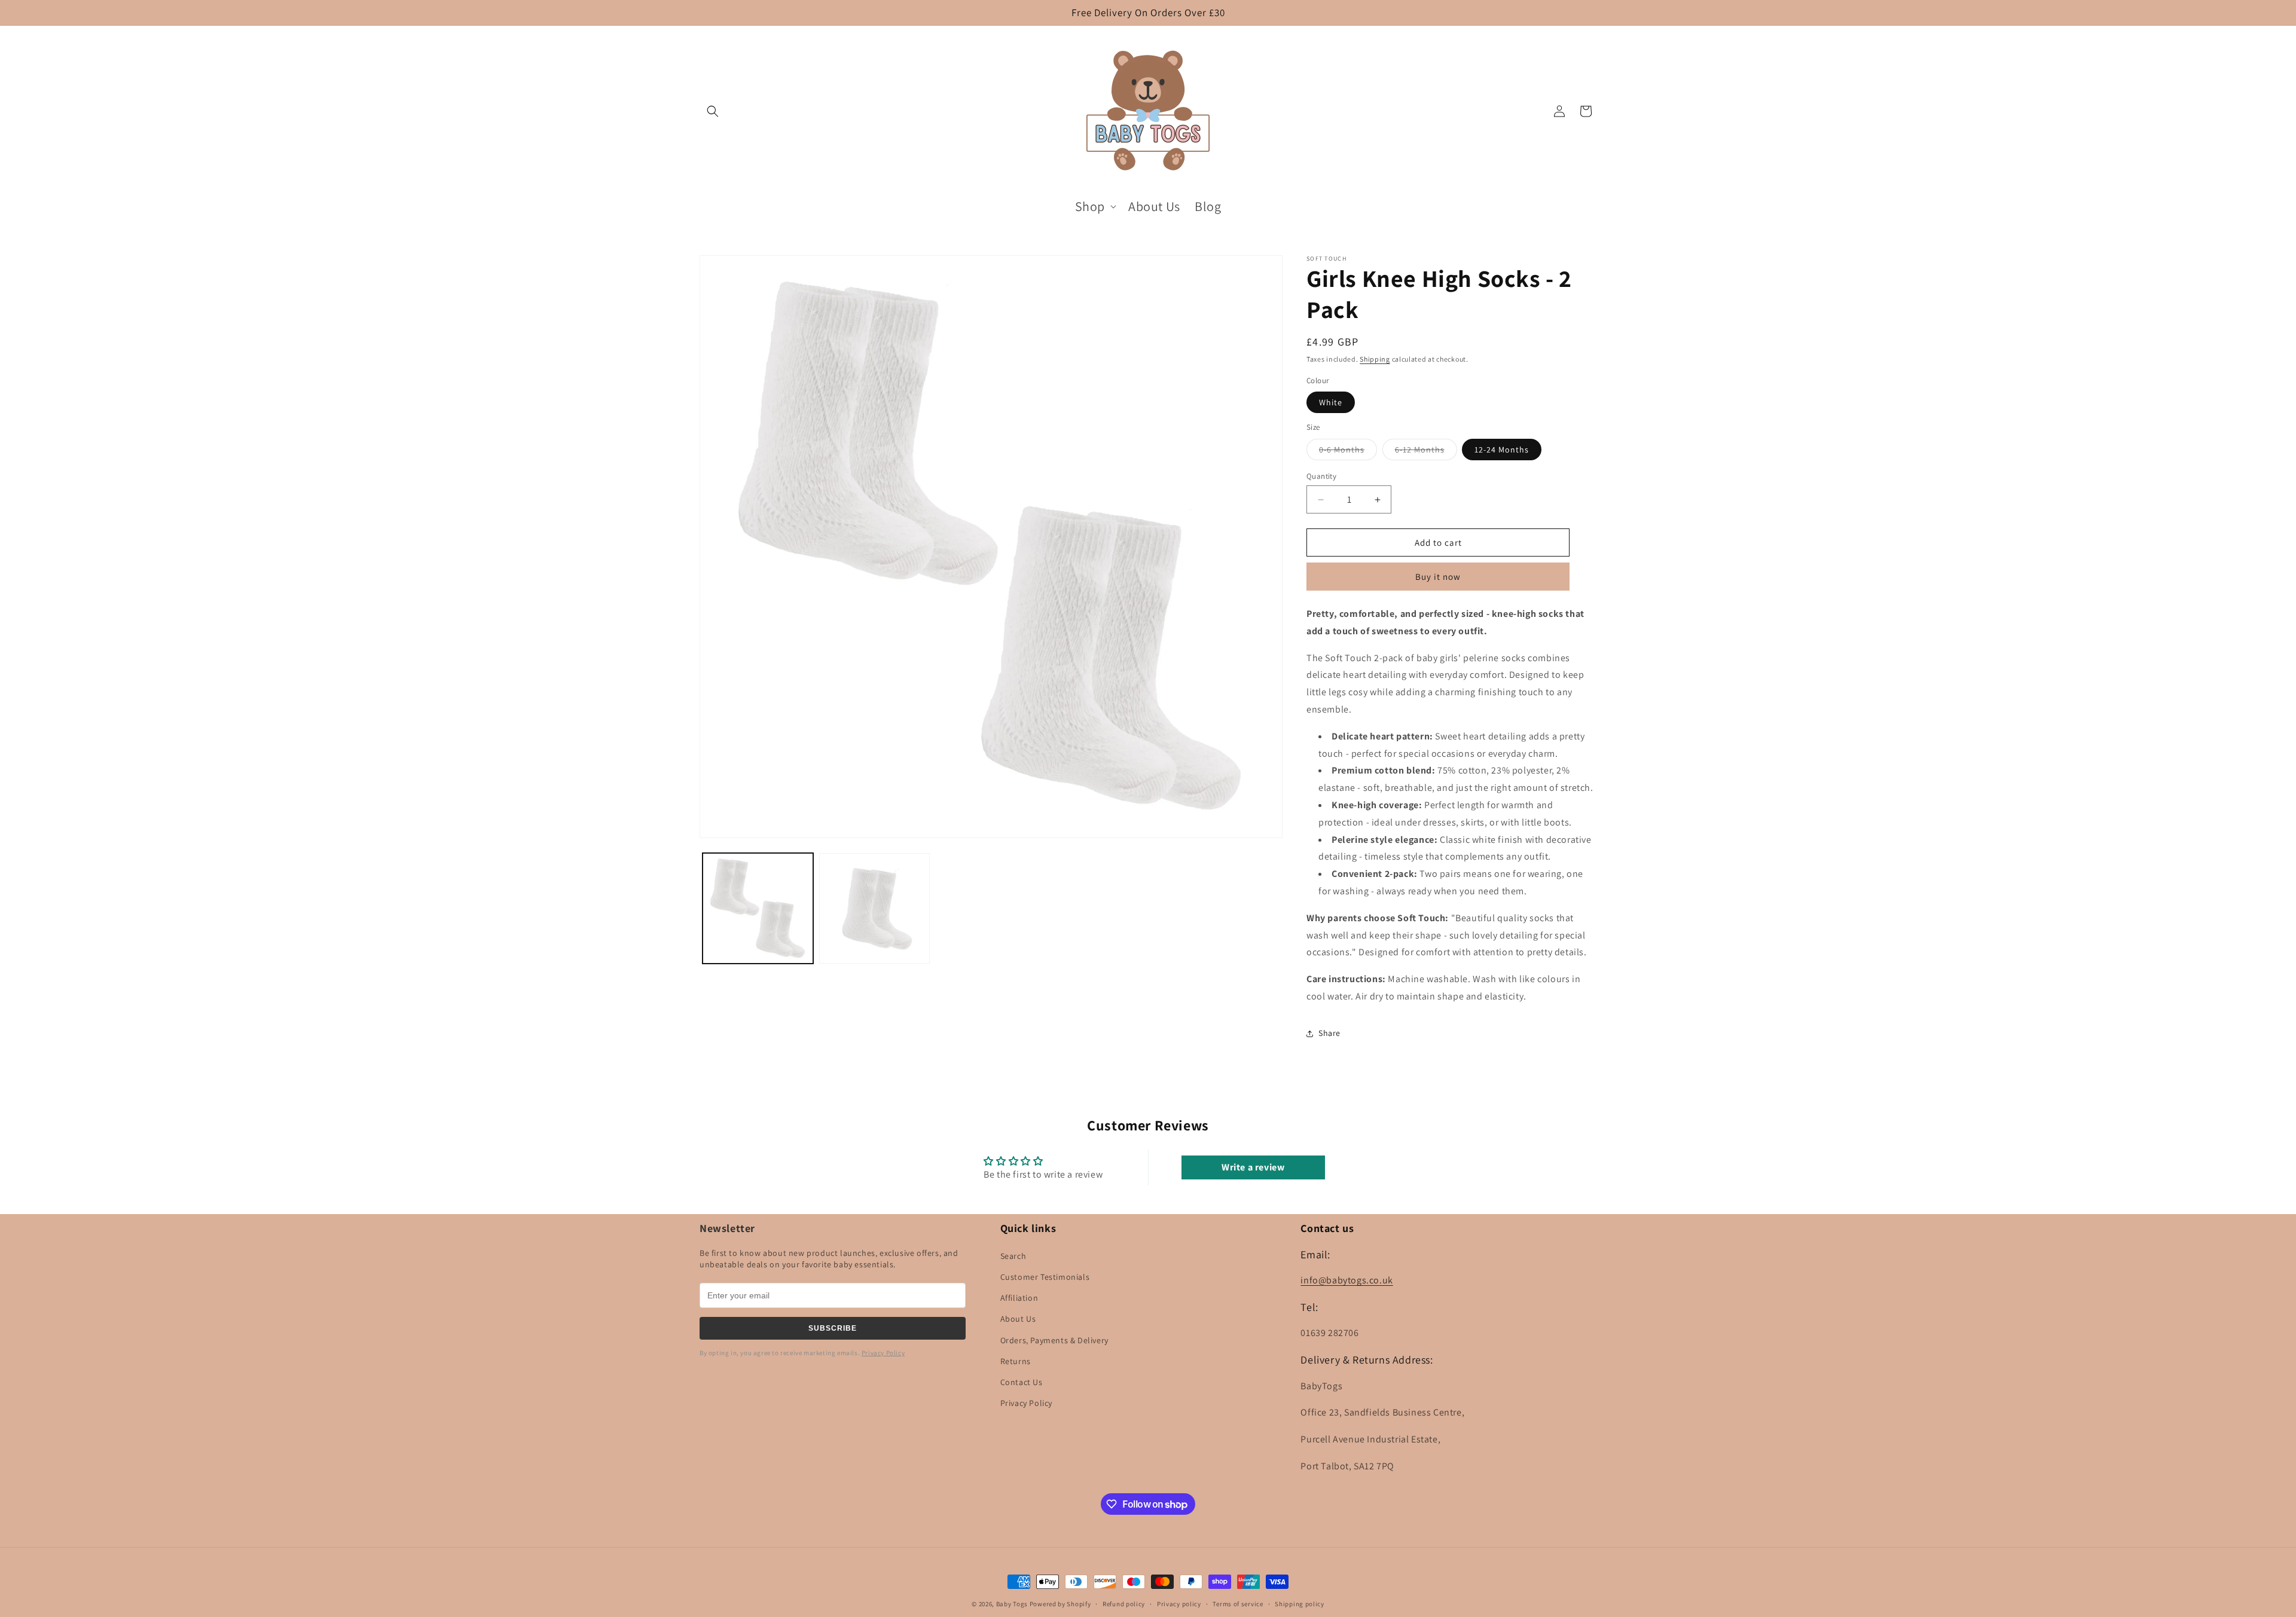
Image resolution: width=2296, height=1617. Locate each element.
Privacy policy (1179, 1604)
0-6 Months (1348, 452)
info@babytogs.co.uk (1347, 1280)
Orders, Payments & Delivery (1054, 1340)
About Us (1018, 1319)
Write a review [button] (1253, 1167)
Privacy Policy (883, 1353)
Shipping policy (1300, 1604)
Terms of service (1238, 1604)
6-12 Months (1426, 452)
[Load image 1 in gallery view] (758, 908)
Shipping (1375, 359)
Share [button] (1329, 1033)
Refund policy (1124, 1604)
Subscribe (833, 1328)
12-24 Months (1502, 450)
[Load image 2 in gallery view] (874, 908)
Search (1013, 1256)
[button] (713, 111)
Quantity (1321, 476)
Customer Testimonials (1045, 1277)
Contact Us (1022, 1382)
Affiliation (1019, 1298)
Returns (1016, 1361)
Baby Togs (1012, 1604)
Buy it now (1438, 577)
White (1331, 402)
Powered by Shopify (1060, 1604)
